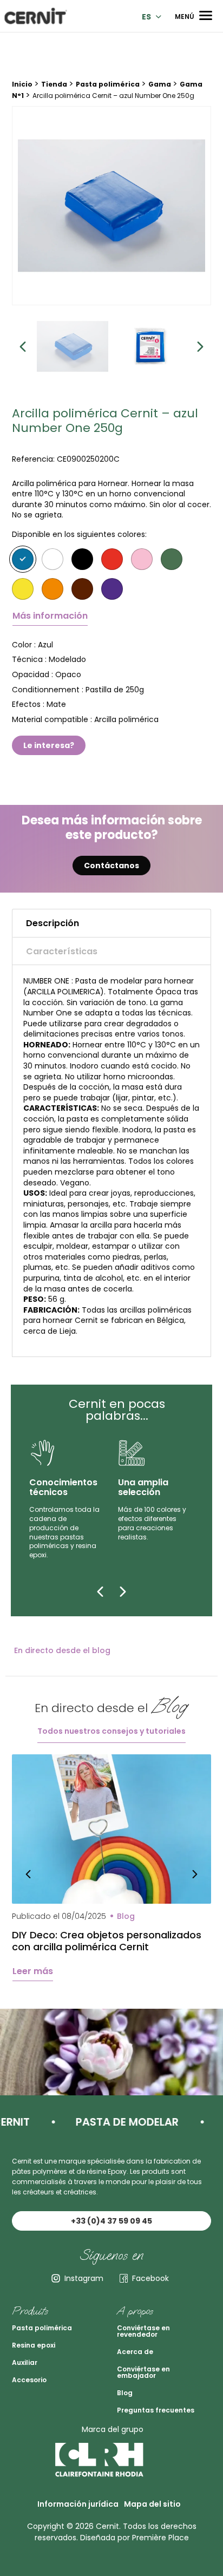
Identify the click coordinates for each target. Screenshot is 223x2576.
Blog (125, 2393)
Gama (160, 84)
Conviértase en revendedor (143, 2331)
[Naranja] (53, 589)
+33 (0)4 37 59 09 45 (111, 2221)
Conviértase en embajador (143, 2372)
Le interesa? (49, 745)
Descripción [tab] (53, 923)
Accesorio (29, 2380)
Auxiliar (25, 2362)
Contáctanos (111, 866)
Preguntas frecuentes (156, 2410)
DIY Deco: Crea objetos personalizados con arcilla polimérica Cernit (107, 1941)
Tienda (54, 84)
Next (200, 346)
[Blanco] (53, 559)
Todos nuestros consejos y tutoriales (111, 1731)
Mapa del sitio (152, 2504)
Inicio (22, 84)
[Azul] (23, 559)
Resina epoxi (34, 2345)
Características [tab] (62, 951)
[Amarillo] (23, 589)
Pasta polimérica (108, 84)
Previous (23, 346)
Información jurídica (78, 2504)
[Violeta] (112, 589)
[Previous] (100, 1591)
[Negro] (82, 559)
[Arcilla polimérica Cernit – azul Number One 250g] (111, 206)
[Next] (123, 1591)
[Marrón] (82, 589)
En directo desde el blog (62, 1650)
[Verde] (172, 559)
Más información (50, 616)
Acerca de (135, 2352)
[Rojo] (112, 559)
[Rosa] (142, 559)
